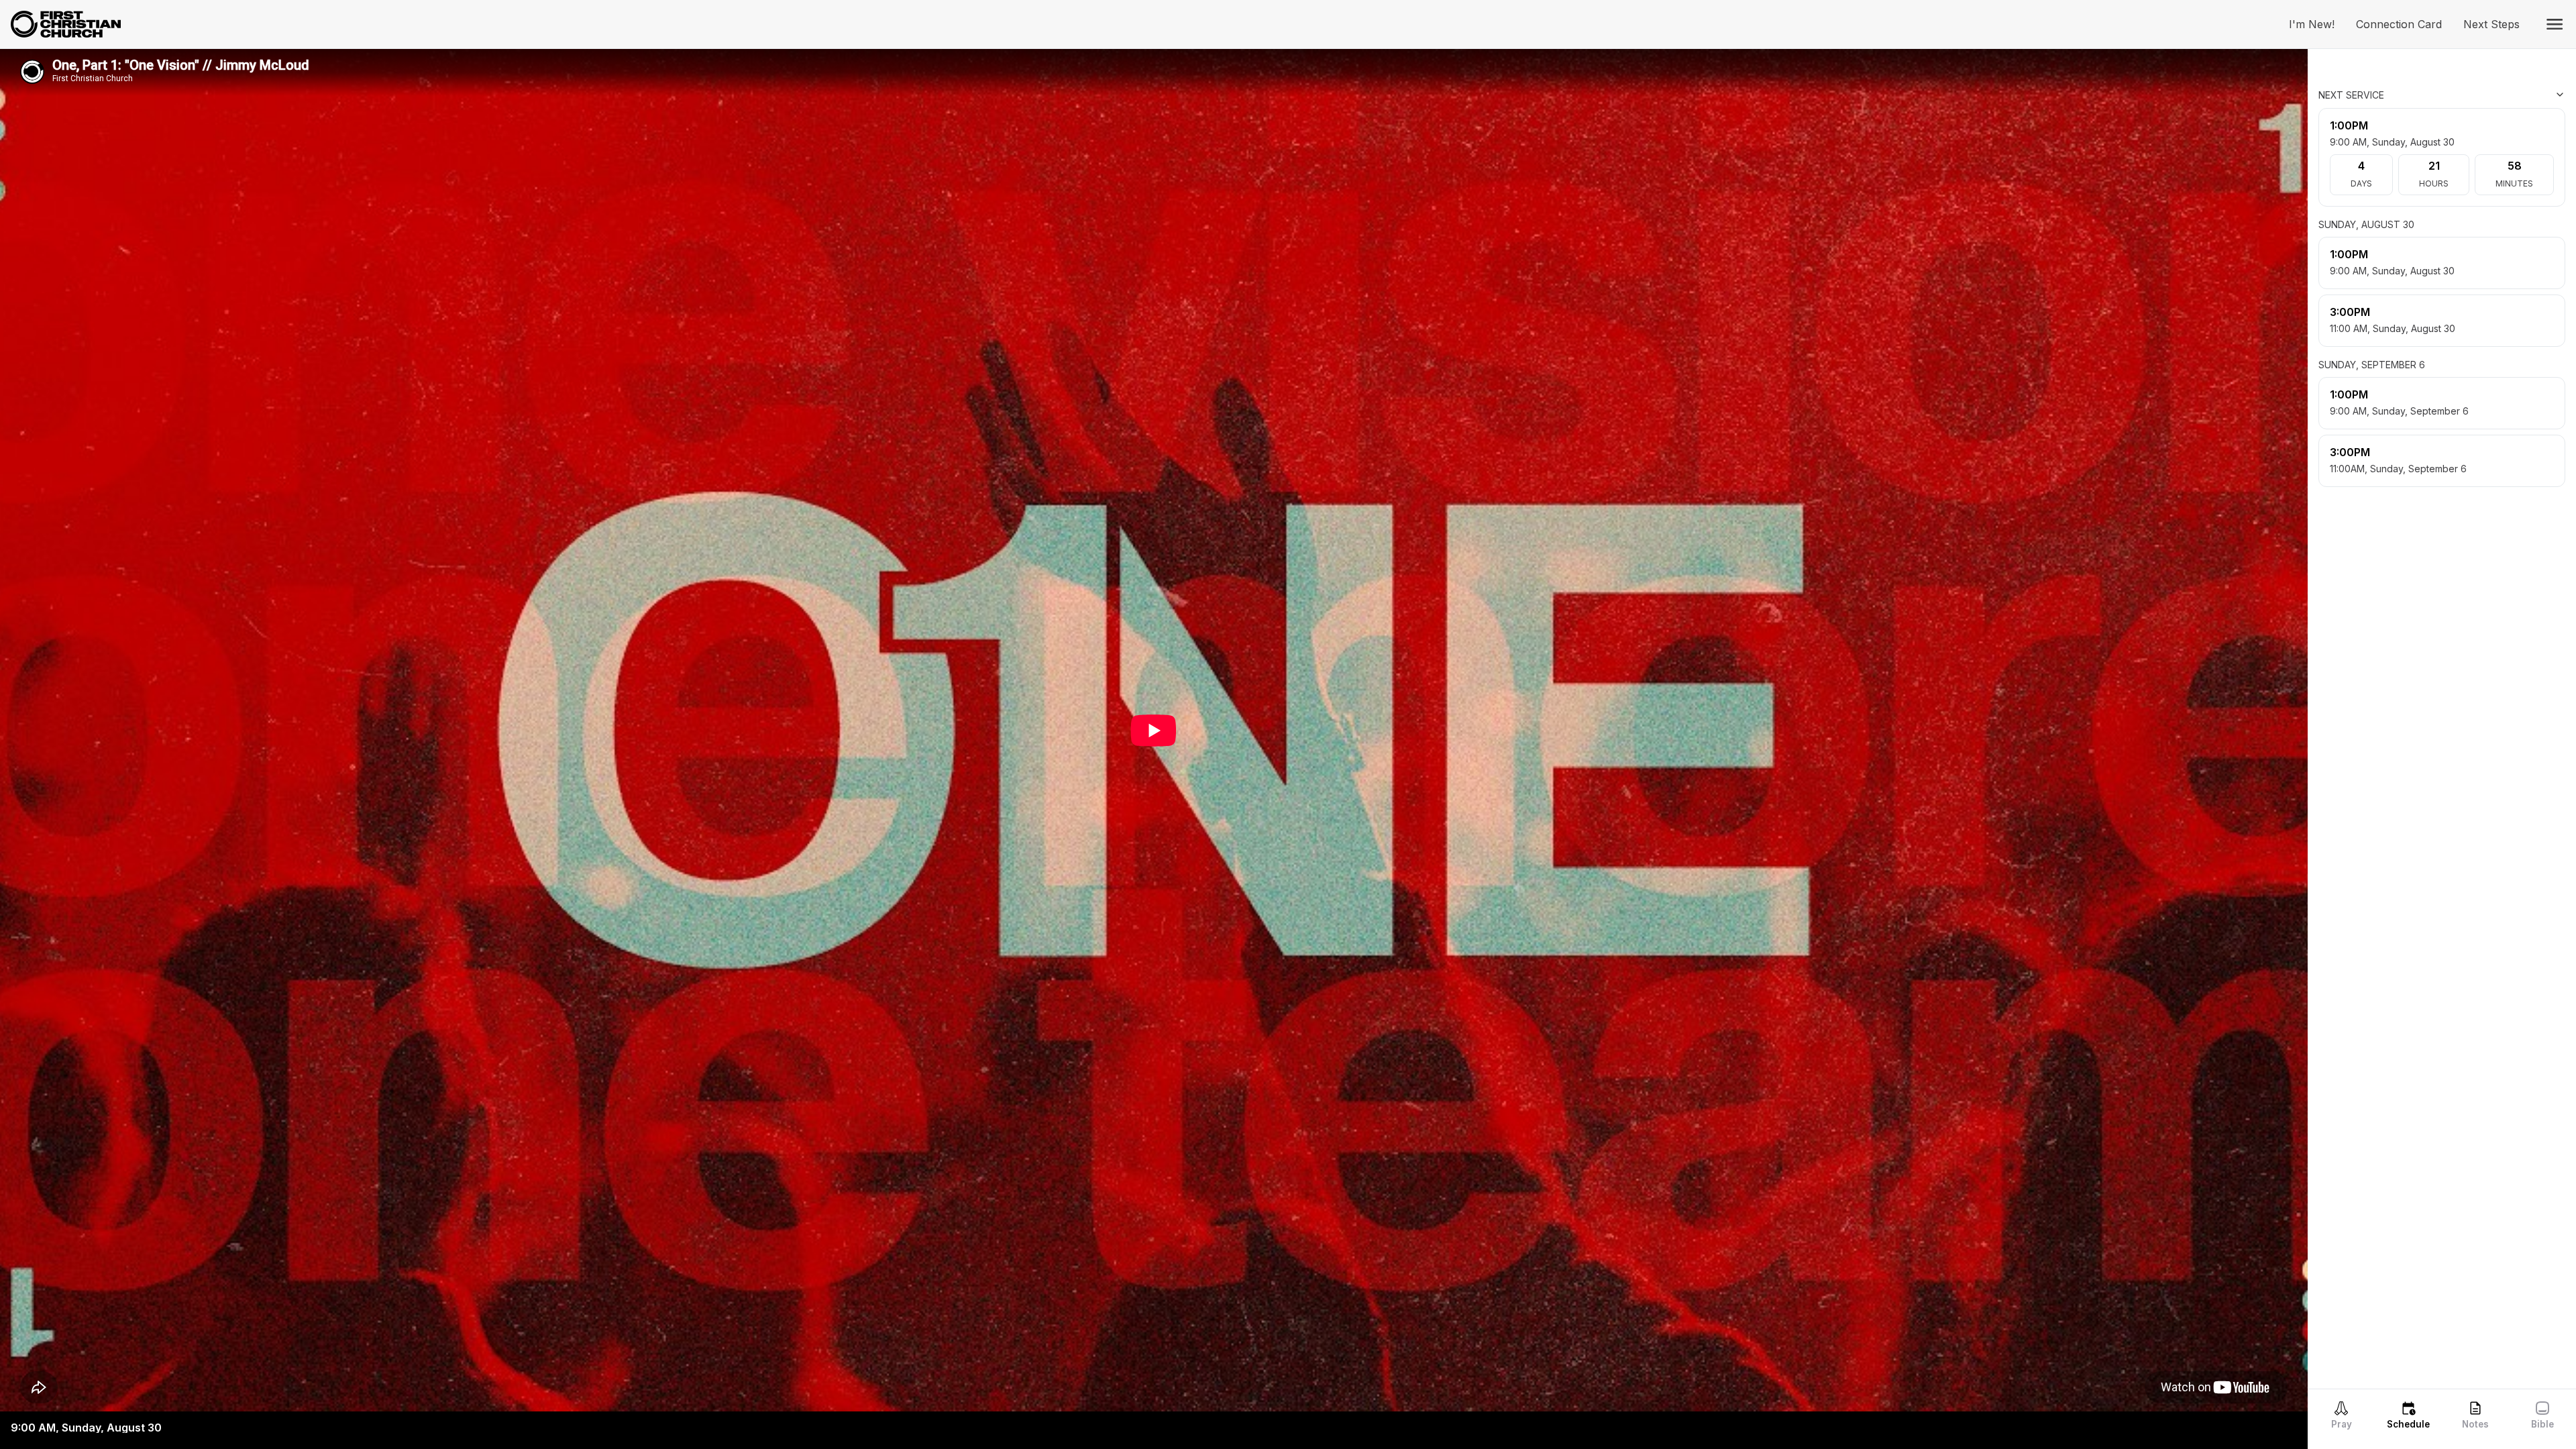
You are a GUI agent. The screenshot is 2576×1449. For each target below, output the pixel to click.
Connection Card (2404, 24)
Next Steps (2497, 24)
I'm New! (2317, 24)
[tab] (2341, 1415)
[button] (2555, 24)
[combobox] (2498, 95)
